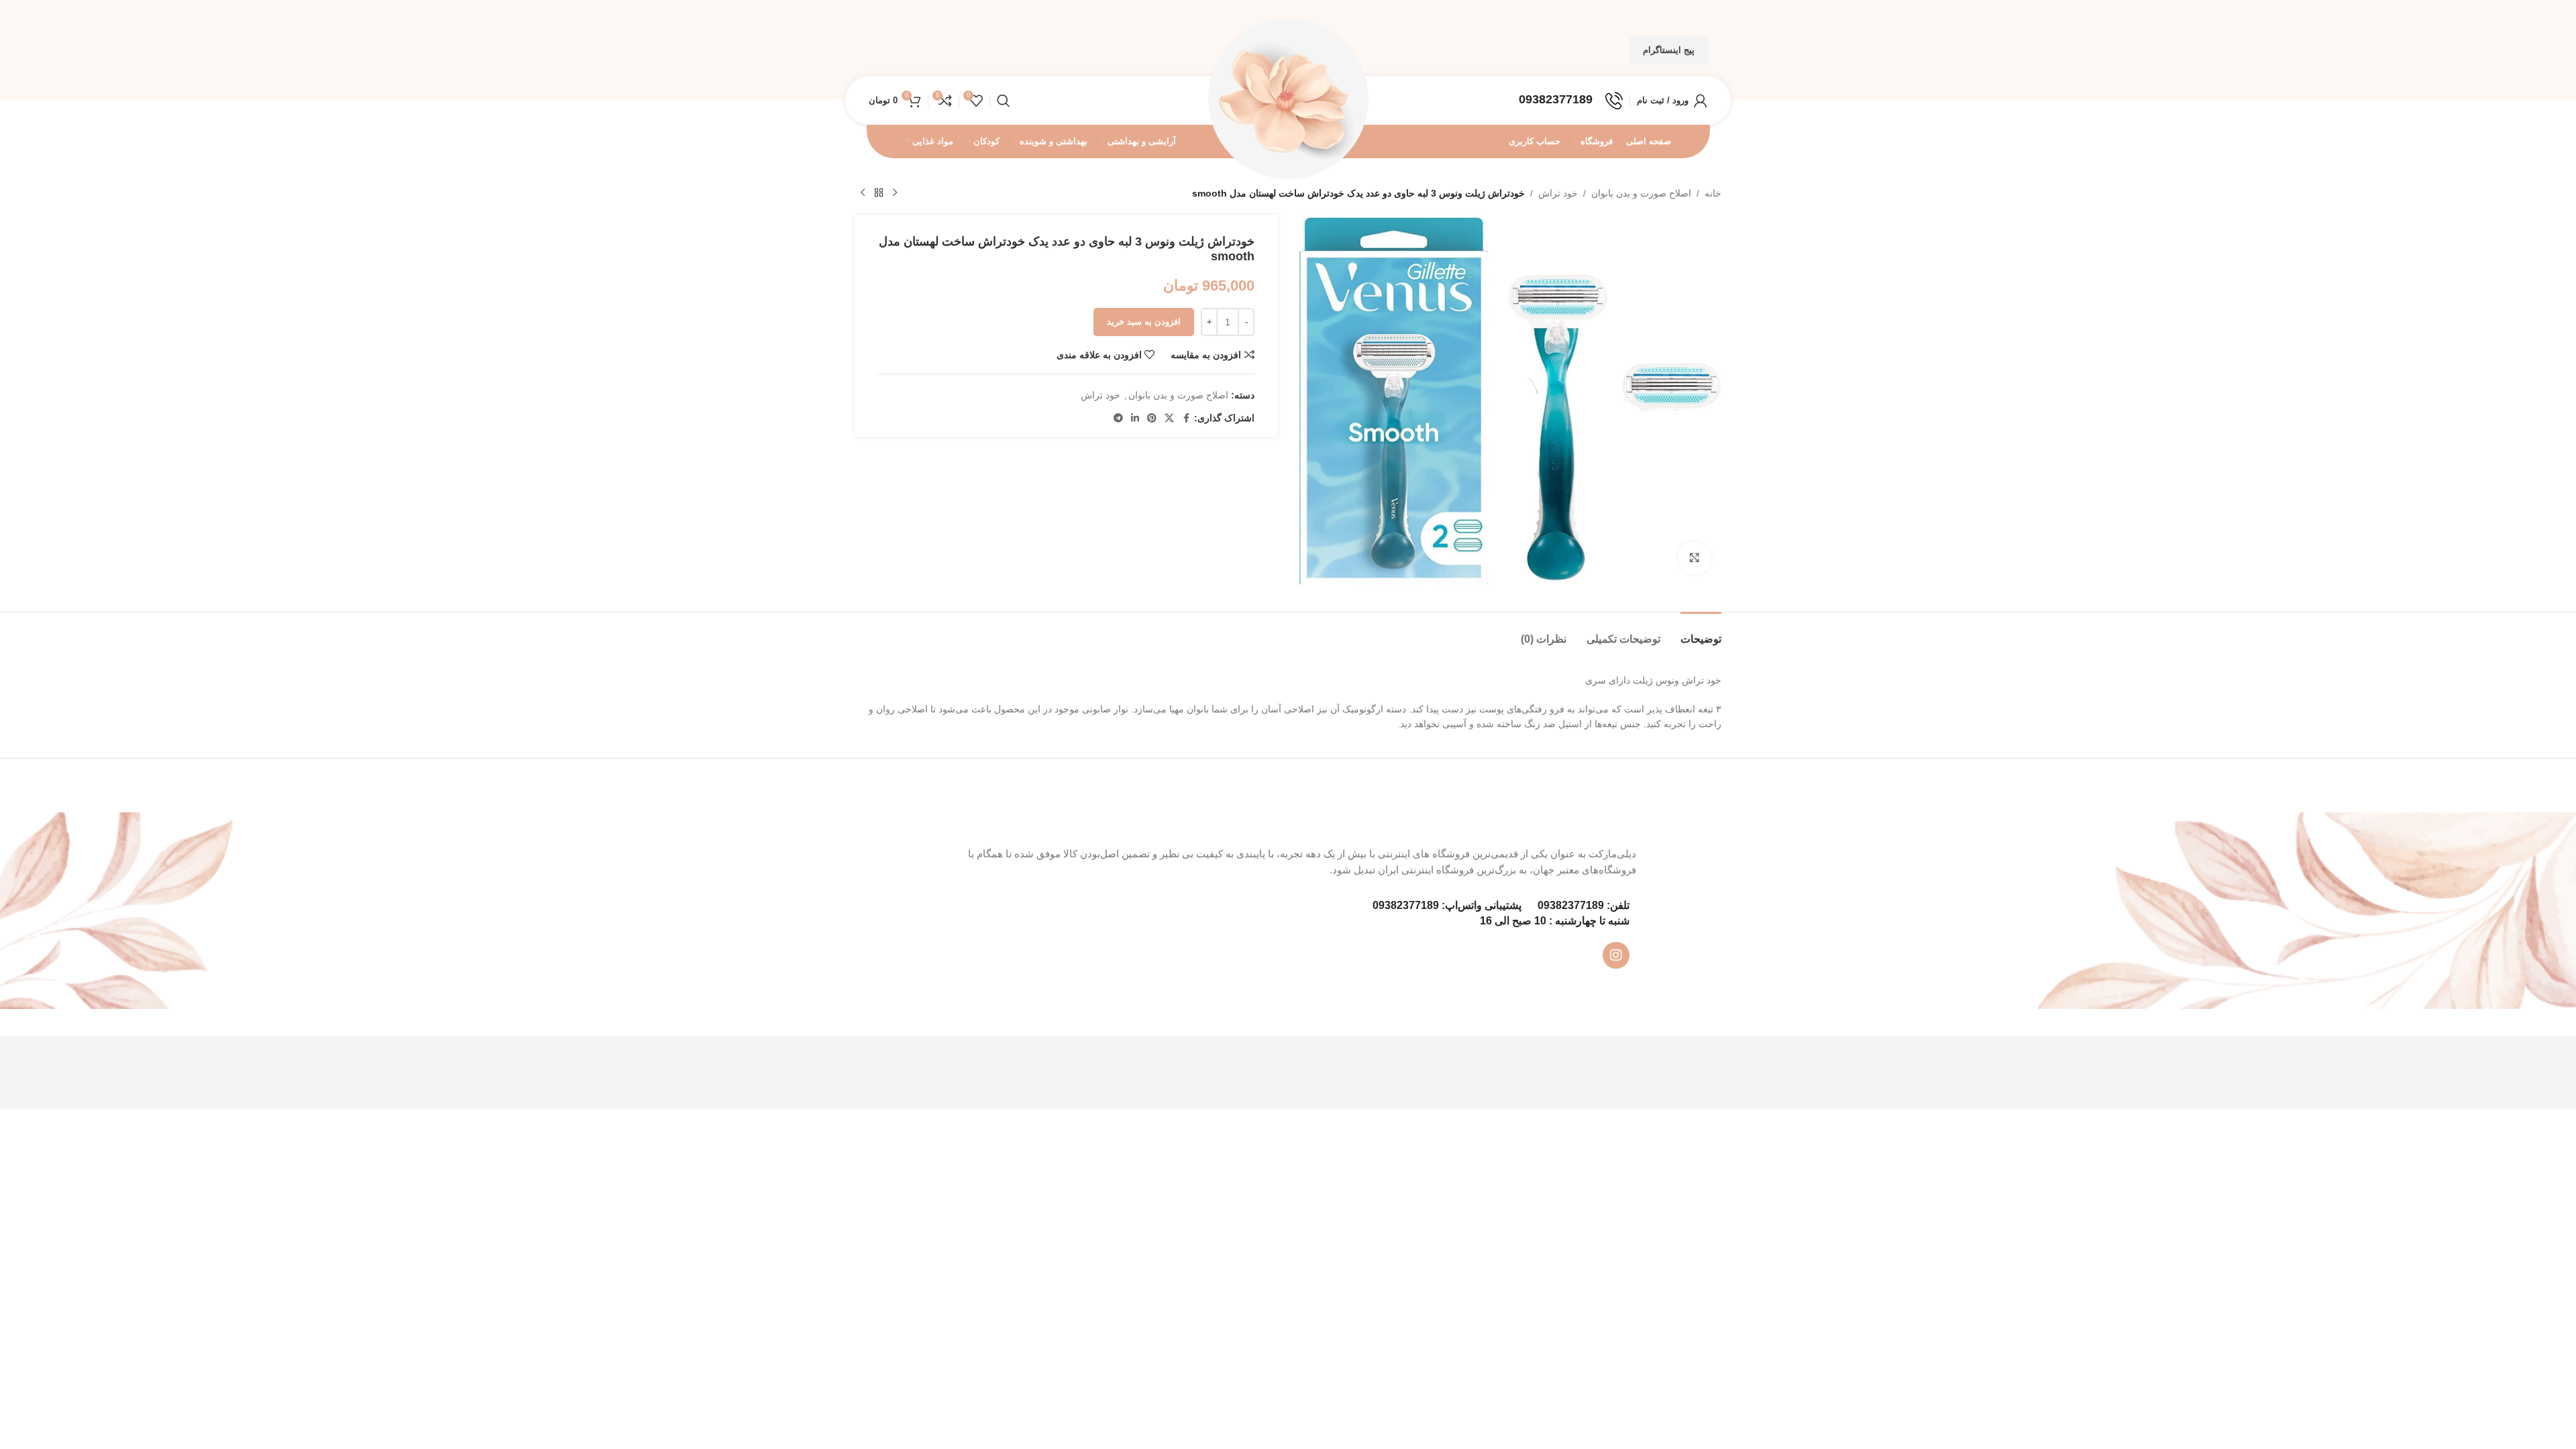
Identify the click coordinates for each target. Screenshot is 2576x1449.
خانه (1713, 193)
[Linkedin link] (1135, 418)
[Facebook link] (1186, 418)
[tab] (1701, 632)
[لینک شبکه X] (1169, 418)
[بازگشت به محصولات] (879, 193)
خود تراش (1558, 193)
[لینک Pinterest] (1152, 418)
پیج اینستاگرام (1669, 50)
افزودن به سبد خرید (1144, 322)
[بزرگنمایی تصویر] (1695, 558)
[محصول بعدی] (863, 193)
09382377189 (1571, 905)
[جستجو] (1004, 101)
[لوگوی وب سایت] (1288, 99)
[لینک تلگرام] (1118, 418)
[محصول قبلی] (895, 193)
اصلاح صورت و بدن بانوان (1641, 193)
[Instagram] (1616, 955)
